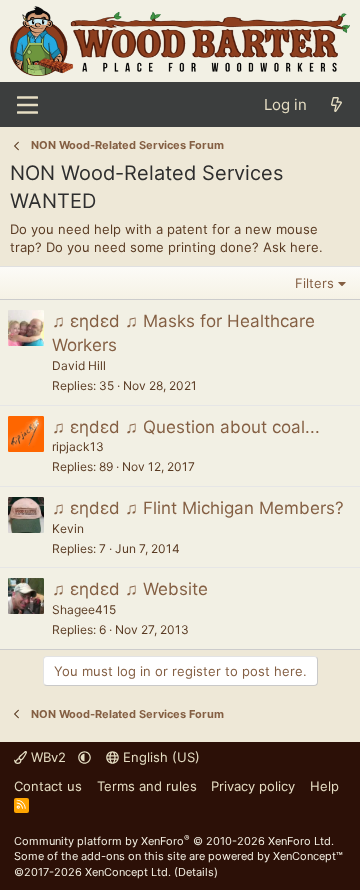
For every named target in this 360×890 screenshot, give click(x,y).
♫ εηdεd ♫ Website (130, 589)
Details (196, 872)
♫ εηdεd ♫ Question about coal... (186, 427)
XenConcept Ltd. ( (131, 872)
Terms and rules (147, 786)
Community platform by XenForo (174, 841)
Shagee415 (84, 609)
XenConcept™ (308, 856)
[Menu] (27, 105)
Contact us (48, 786)
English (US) (159, 757)
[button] (84, 757)
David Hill (79, 365)
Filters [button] (314, 283)
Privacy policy (253, 786)
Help (324, 786)
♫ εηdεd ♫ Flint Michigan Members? (198, 508)
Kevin (68, 528)
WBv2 (48, 757)
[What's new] (336, 104)
